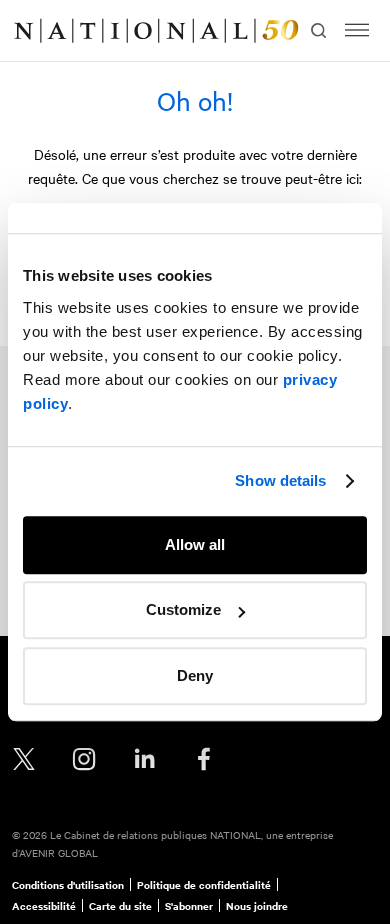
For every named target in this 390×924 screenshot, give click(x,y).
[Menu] (357, 30)
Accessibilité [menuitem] (44, 906)
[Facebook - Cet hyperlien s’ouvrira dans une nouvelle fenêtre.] (204, 759)
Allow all (195, 544)
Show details (280, 480)
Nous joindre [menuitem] (257, 906)
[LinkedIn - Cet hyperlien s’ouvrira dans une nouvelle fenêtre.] (144, 759)
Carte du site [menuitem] (120, 906)
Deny (195, 675)
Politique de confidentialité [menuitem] (204, 885)
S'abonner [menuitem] (189, 906)
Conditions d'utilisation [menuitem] (68, 885)
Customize (183, 609)
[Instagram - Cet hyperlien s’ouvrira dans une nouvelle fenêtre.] (84, 759)
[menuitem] (36, 31)
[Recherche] (317, 31)
